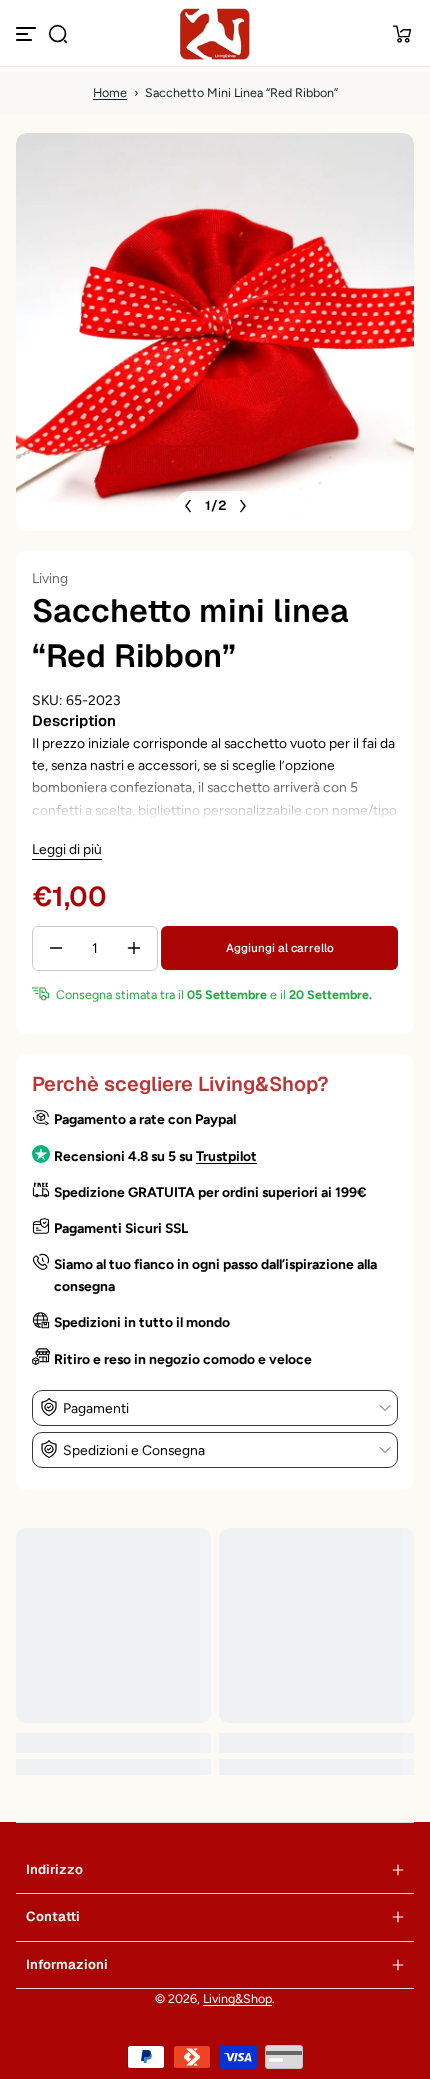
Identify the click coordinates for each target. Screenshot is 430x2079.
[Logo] (214, 34)
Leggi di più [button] (67, 849)
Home (110, 92)
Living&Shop (237, 1998)
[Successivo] (243, 506)
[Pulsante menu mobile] (28, 34)
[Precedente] (188, 506)
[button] (58, 34)
